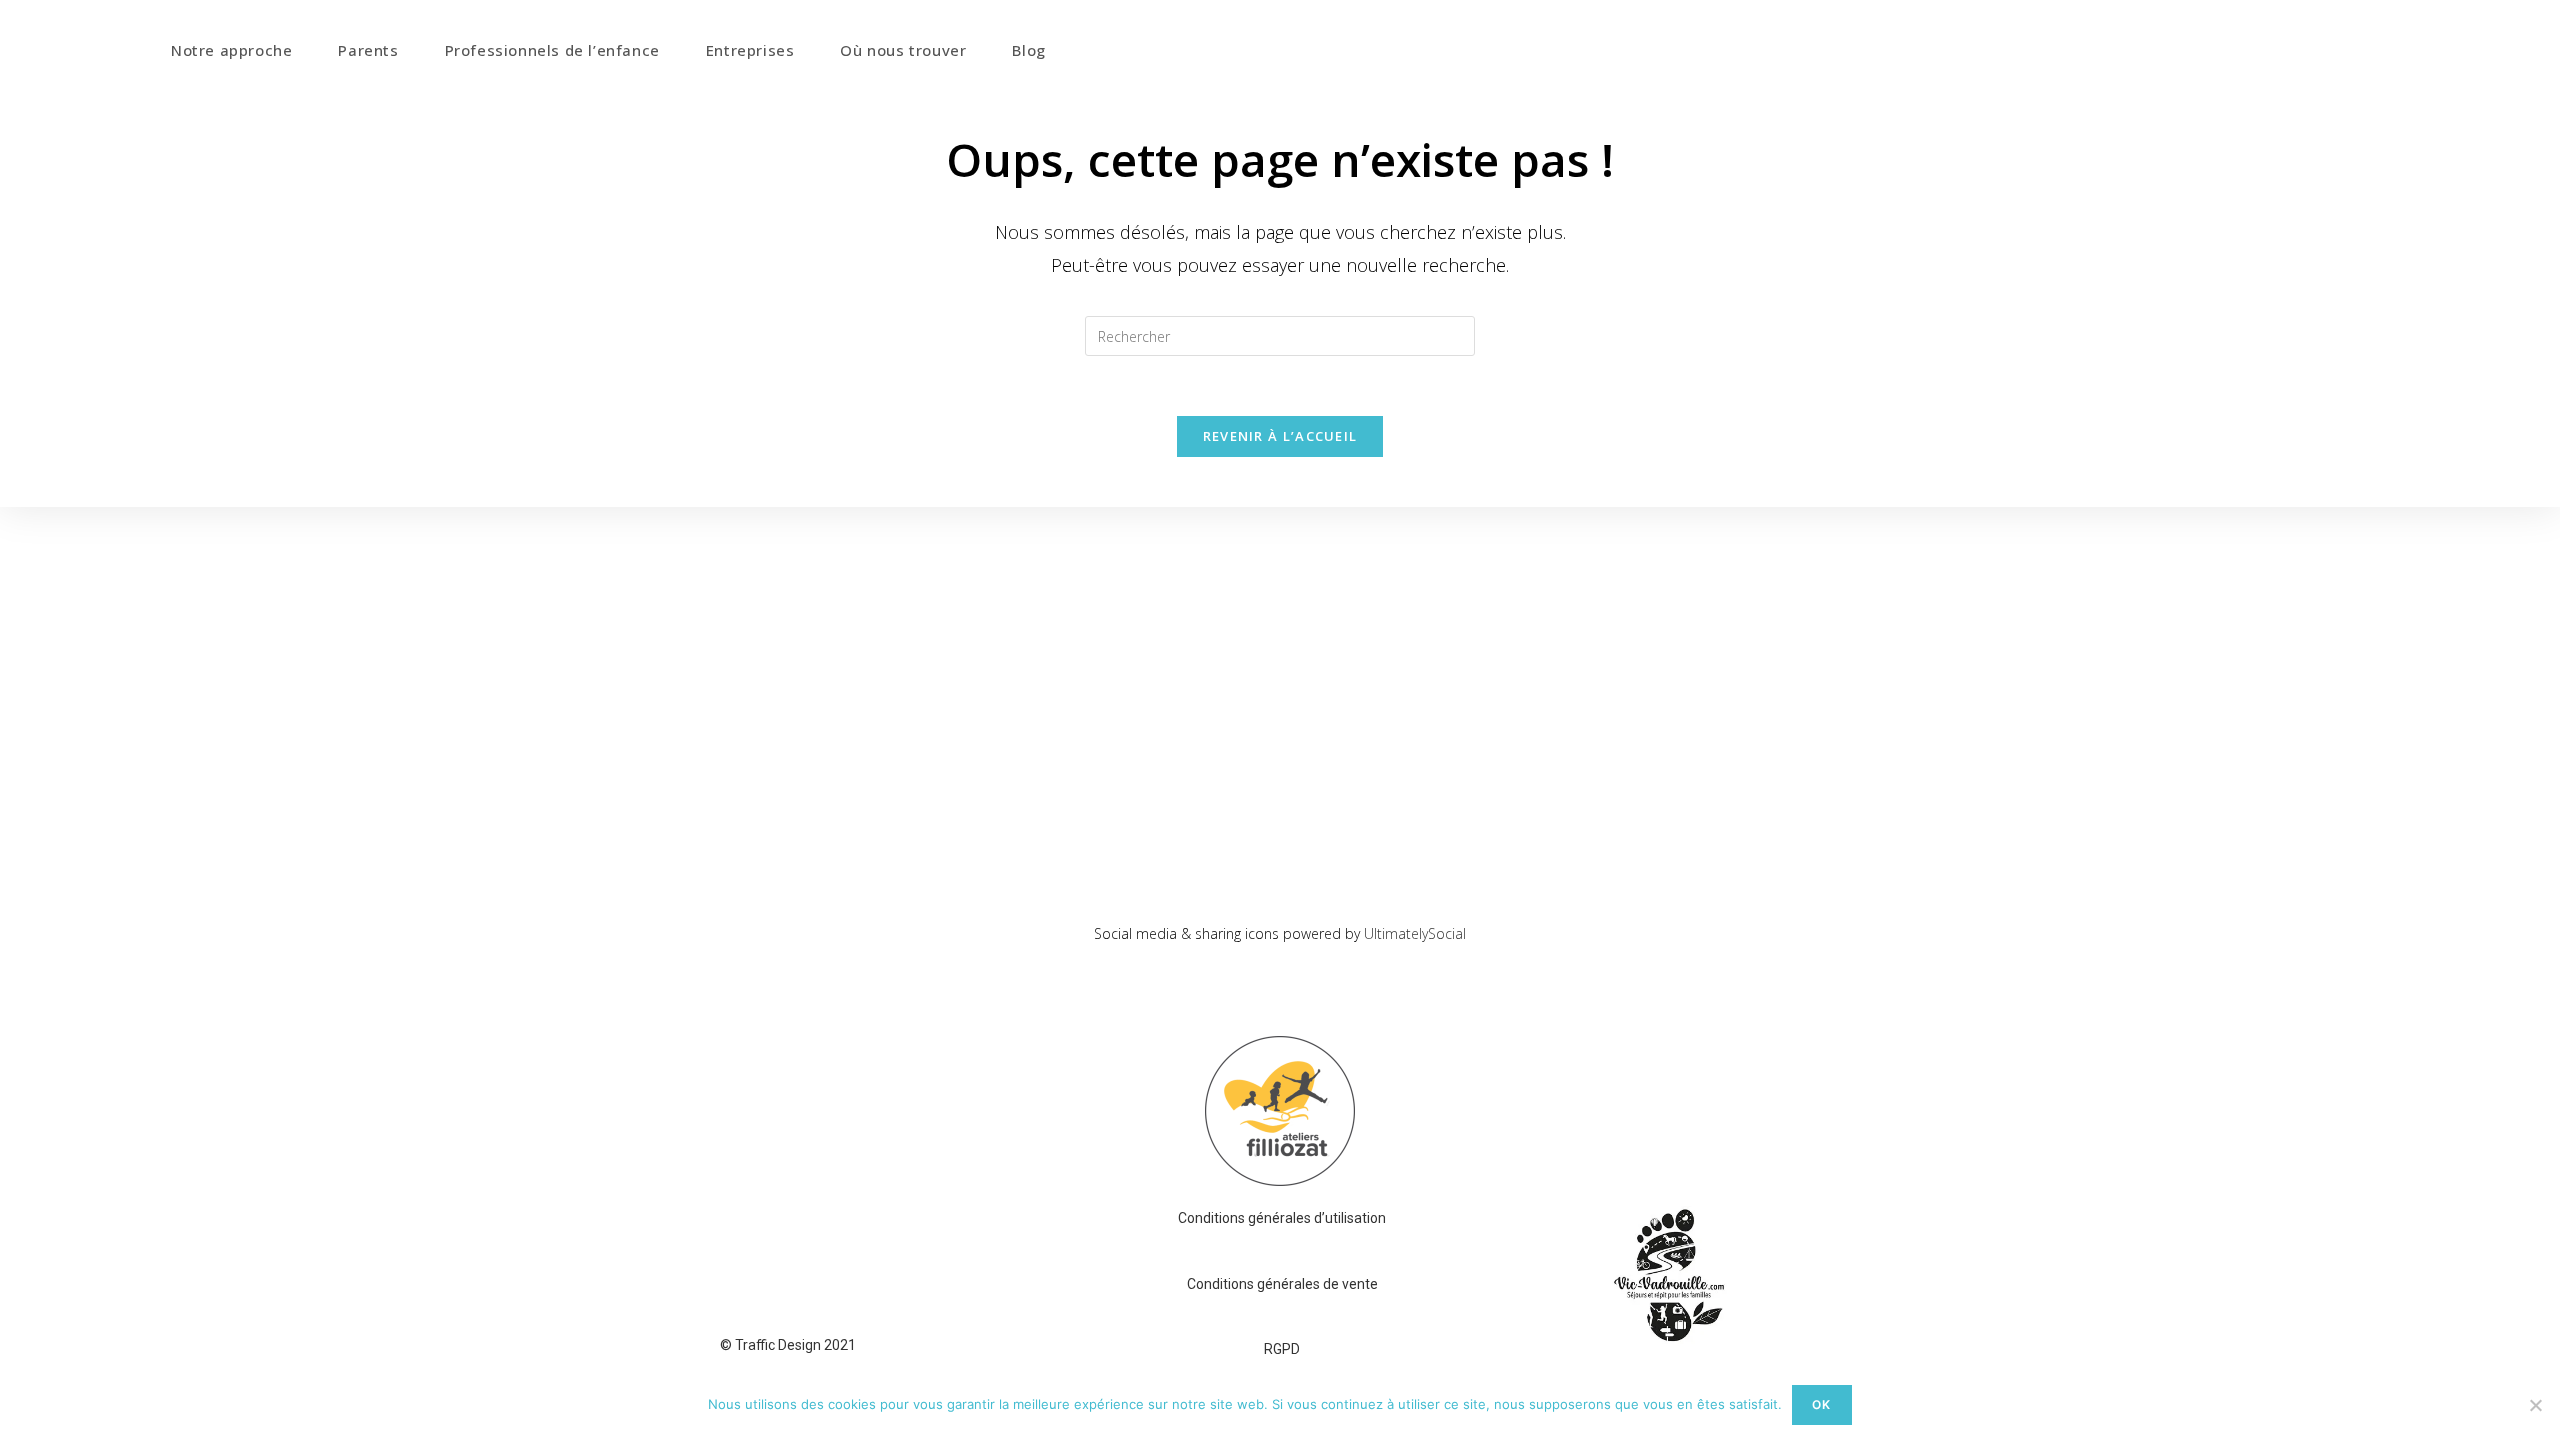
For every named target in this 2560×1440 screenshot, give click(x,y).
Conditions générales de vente (1282, 1284)
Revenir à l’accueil (1280, 436)
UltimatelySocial (1415, 933)
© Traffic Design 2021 (788, 1345)
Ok (1821, 1404)
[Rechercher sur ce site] (1280, 334)
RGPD (1282, 1349)
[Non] (2535, 1405)
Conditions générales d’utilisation (1282, 1218)
